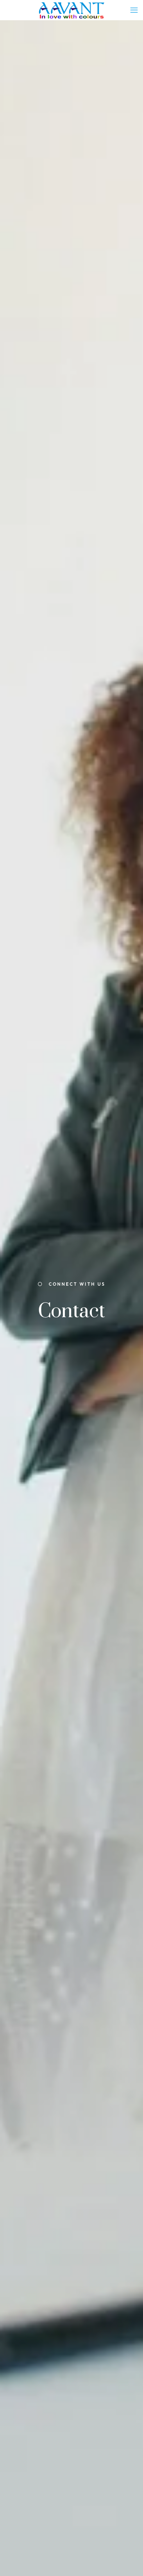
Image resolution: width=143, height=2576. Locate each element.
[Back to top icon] (129, 2562)
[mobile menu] (134, 10)
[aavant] (71, 10)
